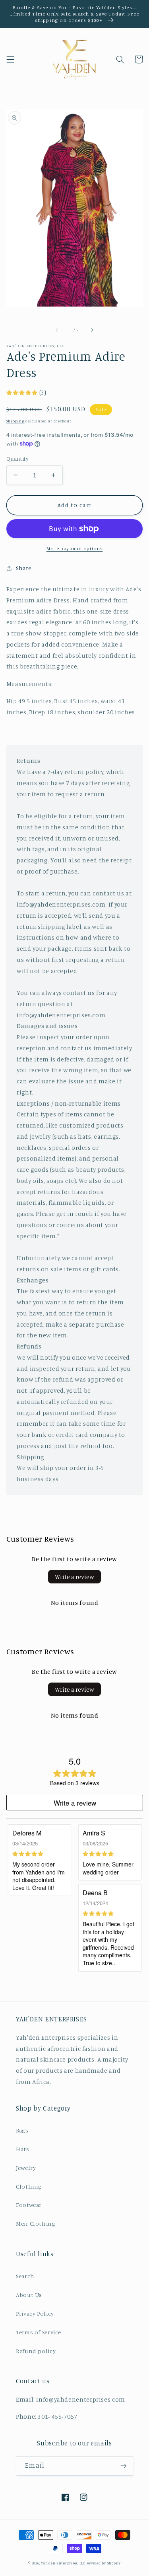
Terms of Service (39, 2332)
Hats (23, 2149)
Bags (22, 2130)
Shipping (15, 421)
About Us (29, 2295)
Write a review (74, 1577)
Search (25, 2276)
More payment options (75, 548)
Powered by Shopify (104, 2563)
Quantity (17, 459)
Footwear (29, 2205)
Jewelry (26, 2168)
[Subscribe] (124, 2466)
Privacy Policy (35, 2313)
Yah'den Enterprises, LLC (64, 2563)
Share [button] (24, 568)
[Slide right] (93, 330)
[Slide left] (56, 330)
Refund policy (36, 2351)
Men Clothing (36, 2223)
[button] (10, 59)
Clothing (29, 2186)
